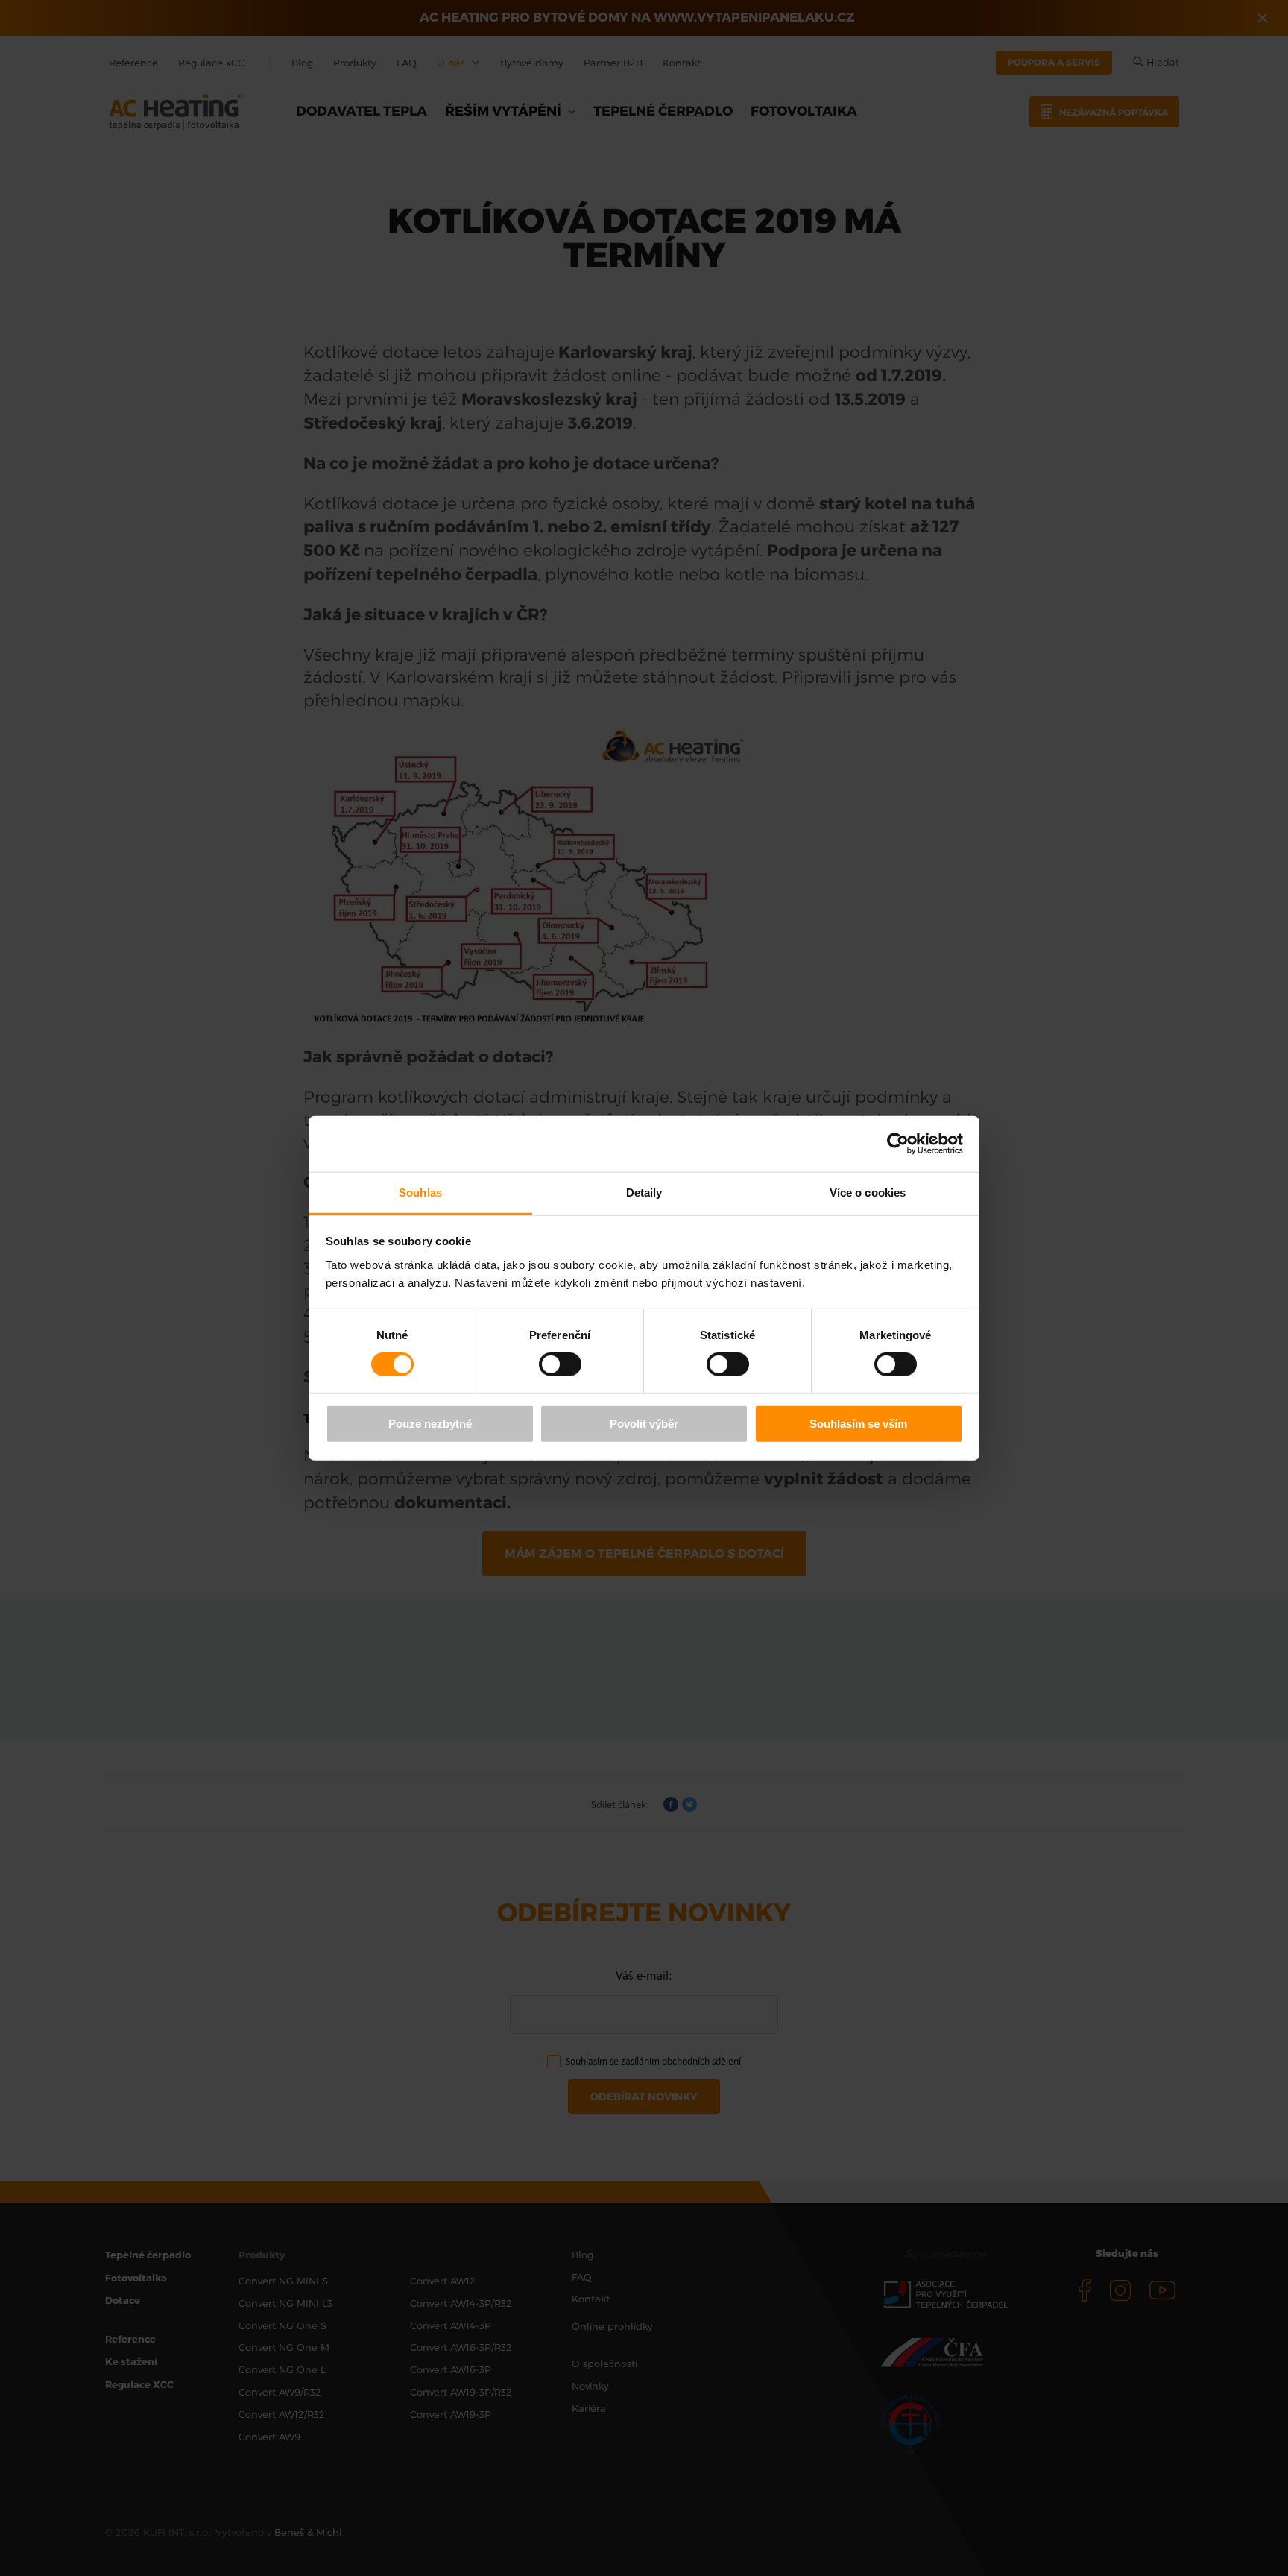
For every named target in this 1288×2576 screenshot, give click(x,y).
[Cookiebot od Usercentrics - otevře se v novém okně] (898, 1144)
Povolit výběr (644, 1424)
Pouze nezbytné (430, 1424)
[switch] (560, 1364)
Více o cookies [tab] (868, 1192)
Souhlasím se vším (858, 1424)
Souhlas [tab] (420, 1192)
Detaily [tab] (644, 1192)
